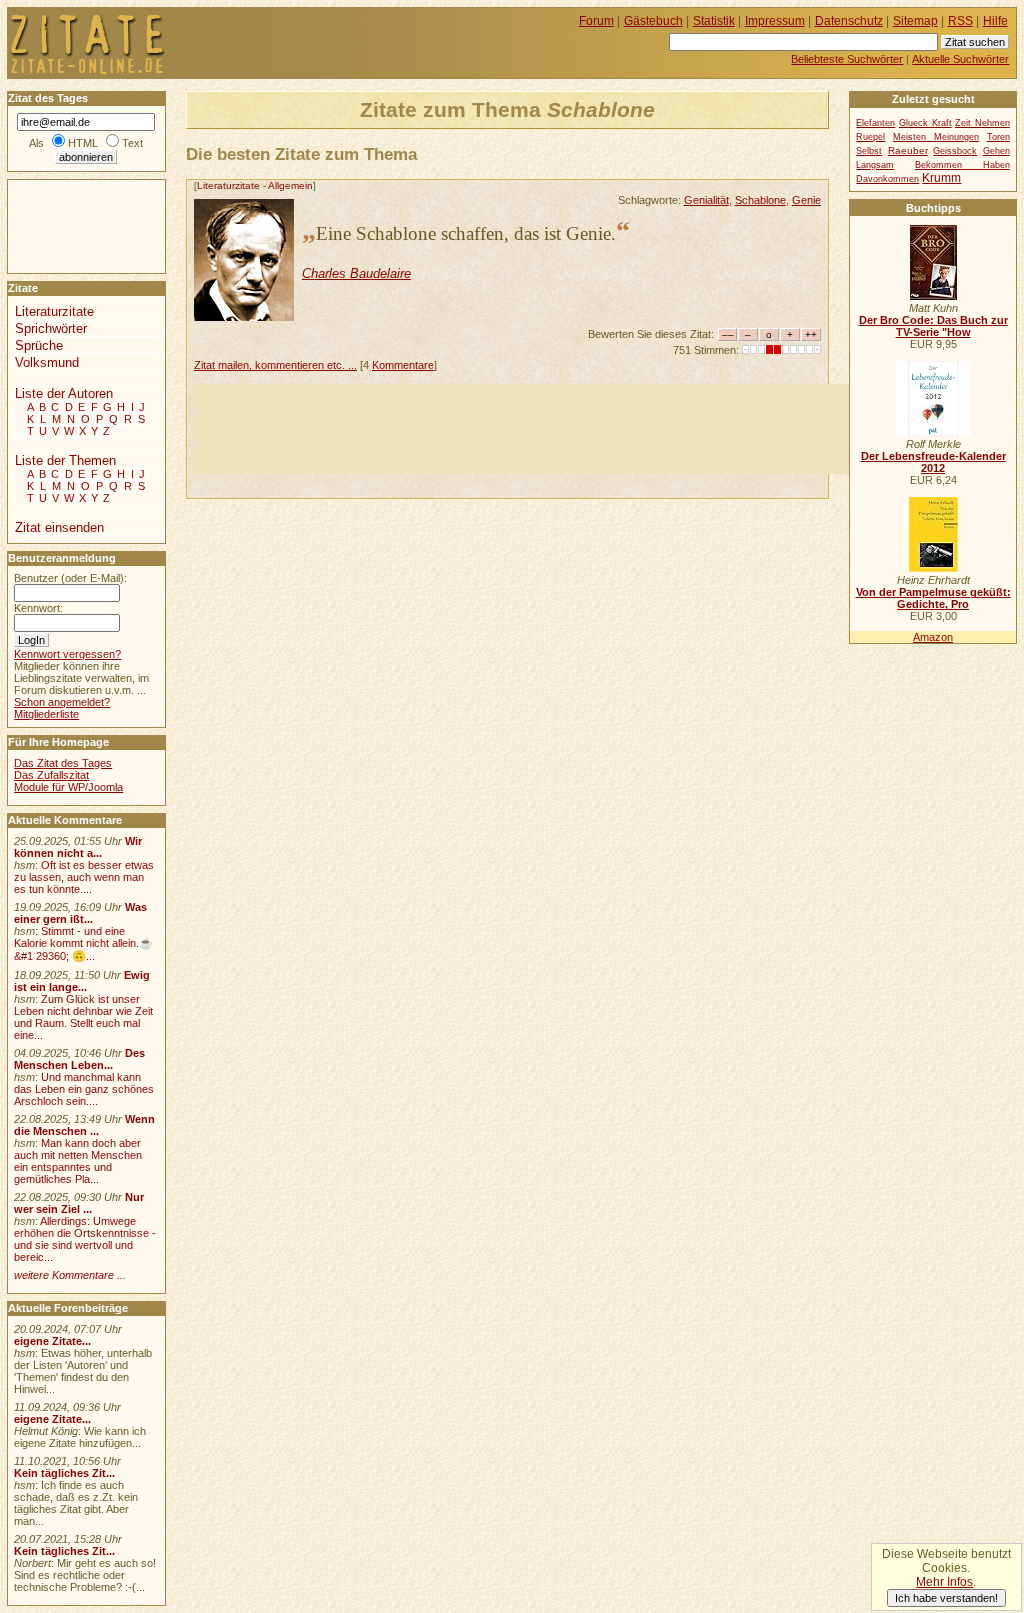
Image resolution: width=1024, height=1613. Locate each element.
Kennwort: (38, 608)
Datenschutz (849, 21)
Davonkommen (887, 179)
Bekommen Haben (962, 165)
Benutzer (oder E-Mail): (70, 578)
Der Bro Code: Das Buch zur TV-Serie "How (933, 326)
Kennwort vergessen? (67, 654)
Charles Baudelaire (356, 273)
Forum (596, 21)
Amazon (933, 637)
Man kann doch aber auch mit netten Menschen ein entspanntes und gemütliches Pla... (78, 1161)
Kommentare (403, 365)
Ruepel (870, 137)
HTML (83, 143)
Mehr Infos (944, 1582)
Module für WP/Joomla (68, 787)
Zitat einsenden (59, 527)
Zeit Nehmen (982, 123)
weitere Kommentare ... (70, 1275)
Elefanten (875, 123)
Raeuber (908, 150)
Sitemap (915, 21)
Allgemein (290, 185)
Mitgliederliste (46, 714)
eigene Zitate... (52, 1341)
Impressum (775, 21)
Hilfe (995, 21)
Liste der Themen (65, 460)
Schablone (760, 200)
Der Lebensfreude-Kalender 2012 (933, 462)
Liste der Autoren (64, 393)
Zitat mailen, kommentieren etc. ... (275, 365)
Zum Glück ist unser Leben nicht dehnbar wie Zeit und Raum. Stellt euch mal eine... (83, 1017)
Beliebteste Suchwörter (847, 59)
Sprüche (39, 345)
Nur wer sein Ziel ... (79, 1203)
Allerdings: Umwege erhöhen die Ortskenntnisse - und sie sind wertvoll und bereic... (85, 1239)
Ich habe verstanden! (946, 1598)
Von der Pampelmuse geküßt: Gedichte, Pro (933, 598)
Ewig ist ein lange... (82, 981)
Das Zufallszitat (51, 775)
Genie (806, 200)
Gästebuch (653, 21)
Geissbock (955, 151)
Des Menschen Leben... (79, 1059)
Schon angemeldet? (62, 702)
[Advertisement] (558, 429)
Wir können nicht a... (78, 847)
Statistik (714, 21)
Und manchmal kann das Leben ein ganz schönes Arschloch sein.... (84, 1089)
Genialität (706, 200)
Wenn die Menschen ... (84, 1125)
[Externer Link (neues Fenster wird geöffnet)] (933, 296)
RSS (960, 21)
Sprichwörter (51, 328)
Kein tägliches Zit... (64, 1473)
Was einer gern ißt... (80, 913)
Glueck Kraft (925, 123)
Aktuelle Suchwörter (960, 59)
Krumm (941, 178)
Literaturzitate (228, 185)
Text (132, 143)
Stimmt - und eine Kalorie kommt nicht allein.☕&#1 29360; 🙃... (83, 943)
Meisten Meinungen (936, 137)
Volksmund (47, 362)
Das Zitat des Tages (63, 763)
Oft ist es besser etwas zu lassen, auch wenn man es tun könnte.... (84, 877)
